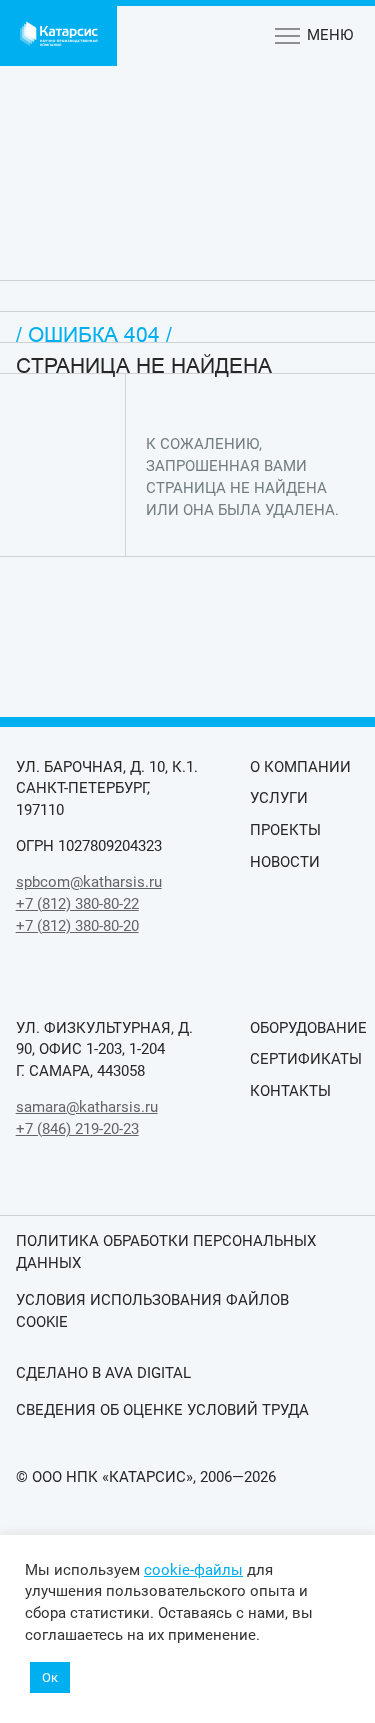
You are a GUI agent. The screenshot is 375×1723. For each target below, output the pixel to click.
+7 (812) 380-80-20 (77, 926)
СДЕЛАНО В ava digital (103, 1373)
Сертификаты (304, 1059)
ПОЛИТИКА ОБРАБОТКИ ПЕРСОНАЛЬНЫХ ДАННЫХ (166, 1252)
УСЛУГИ (279, 798)
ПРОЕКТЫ (285, 830)
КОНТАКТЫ (290, 1091)
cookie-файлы (193, 1570)
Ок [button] (50, 1677)
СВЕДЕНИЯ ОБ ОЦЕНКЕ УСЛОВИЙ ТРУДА (162, 1410)
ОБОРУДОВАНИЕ (304, 1028)
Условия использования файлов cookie (152, 1311)
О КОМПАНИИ (300, 767)
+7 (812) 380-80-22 (77, 904)
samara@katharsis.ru (87, 1107)
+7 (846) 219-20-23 (77, 1129)
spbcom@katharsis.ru (89, 882)
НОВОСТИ (285, 862)
